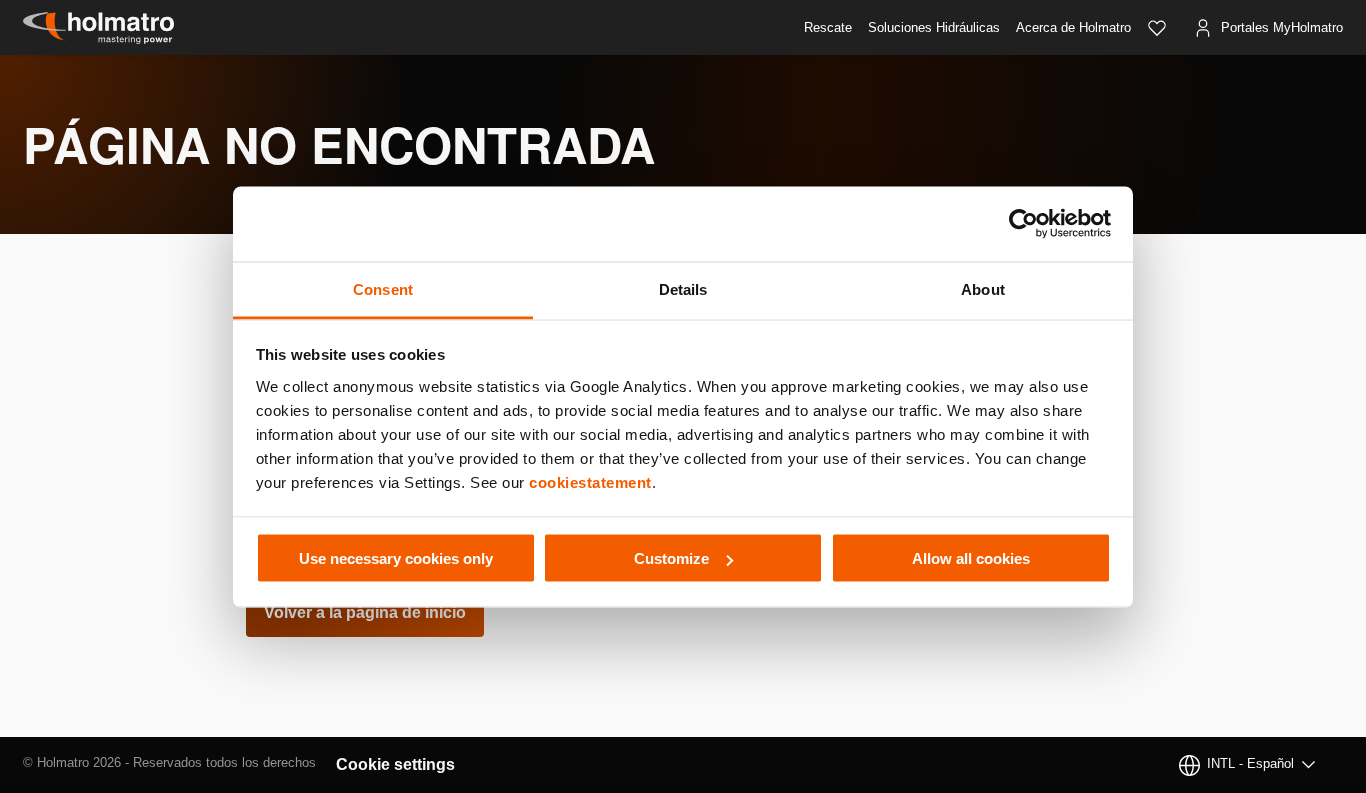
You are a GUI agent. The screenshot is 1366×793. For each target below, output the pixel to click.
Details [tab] (683, 288)
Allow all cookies (971, 558)
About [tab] (983, 288)
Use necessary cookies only (396, 558)
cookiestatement (590, 481)
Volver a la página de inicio (365, 612)
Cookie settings (395, 764)
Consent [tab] (383, 288)
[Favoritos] (1157, 28)
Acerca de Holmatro (1073, 27)
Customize (671, 558)
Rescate (828, 27)
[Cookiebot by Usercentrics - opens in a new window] (1023, 224)
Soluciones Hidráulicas (934, 27)
